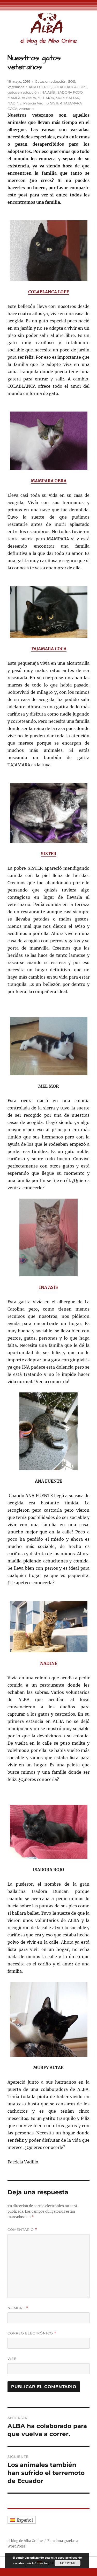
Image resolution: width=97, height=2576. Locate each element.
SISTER (56, 103)
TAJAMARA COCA (49, 649)
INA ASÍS (48, 92)
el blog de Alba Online (49, 41)
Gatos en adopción (51, 81)
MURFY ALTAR (67, 98)
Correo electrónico (32, 2333)
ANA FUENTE (40, 87)
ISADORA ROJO (70, 92)
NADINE (15, 103)
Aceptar (68, 2563)
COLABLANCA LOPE (70, 87)
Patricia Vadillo (36, 103)
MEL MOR (46, 98)
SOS (72, 81)
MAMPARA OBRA (22, 98)
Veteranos (16, 87)
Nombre (18, 2308)
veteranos (27, 109)
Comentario (22, 2230)
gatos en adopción (23, 92)
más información (37, 2563)
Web (12, 2359)
